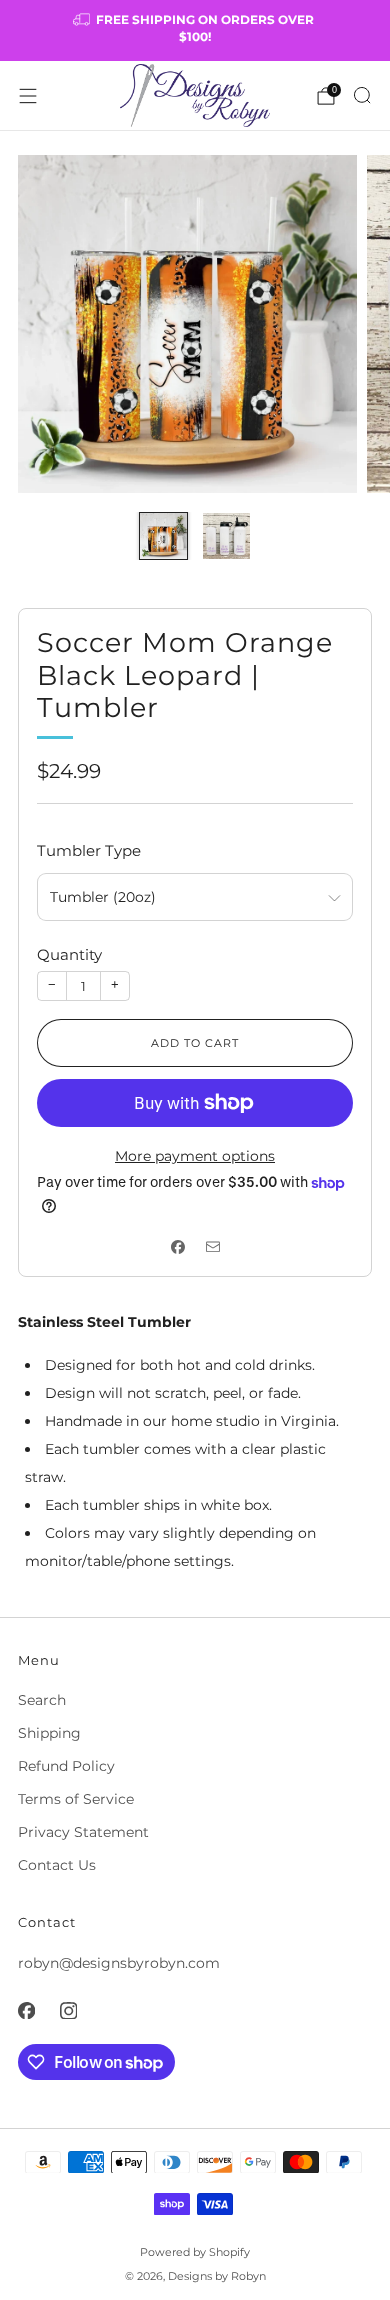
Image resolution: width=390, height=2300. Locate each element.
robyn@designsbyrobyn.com (119, 1963)
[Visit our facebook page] (26, 2011)
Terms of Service (76, 1799)
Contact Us (57, 1865)
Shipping (49, 1733)
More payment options (195, 1156)
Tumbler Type (89, 850)
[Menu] (28, 96)
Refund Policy (66, 1766)
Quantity (69, 954)
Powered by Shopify (195, 2252)
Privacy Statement (83, 1832)
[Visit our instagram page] (68, 2011)
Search (42, 1700)
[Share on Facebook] (177, 1246)
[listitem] (195, 30)
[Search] (362, 95)
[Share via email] (212, 1246)
